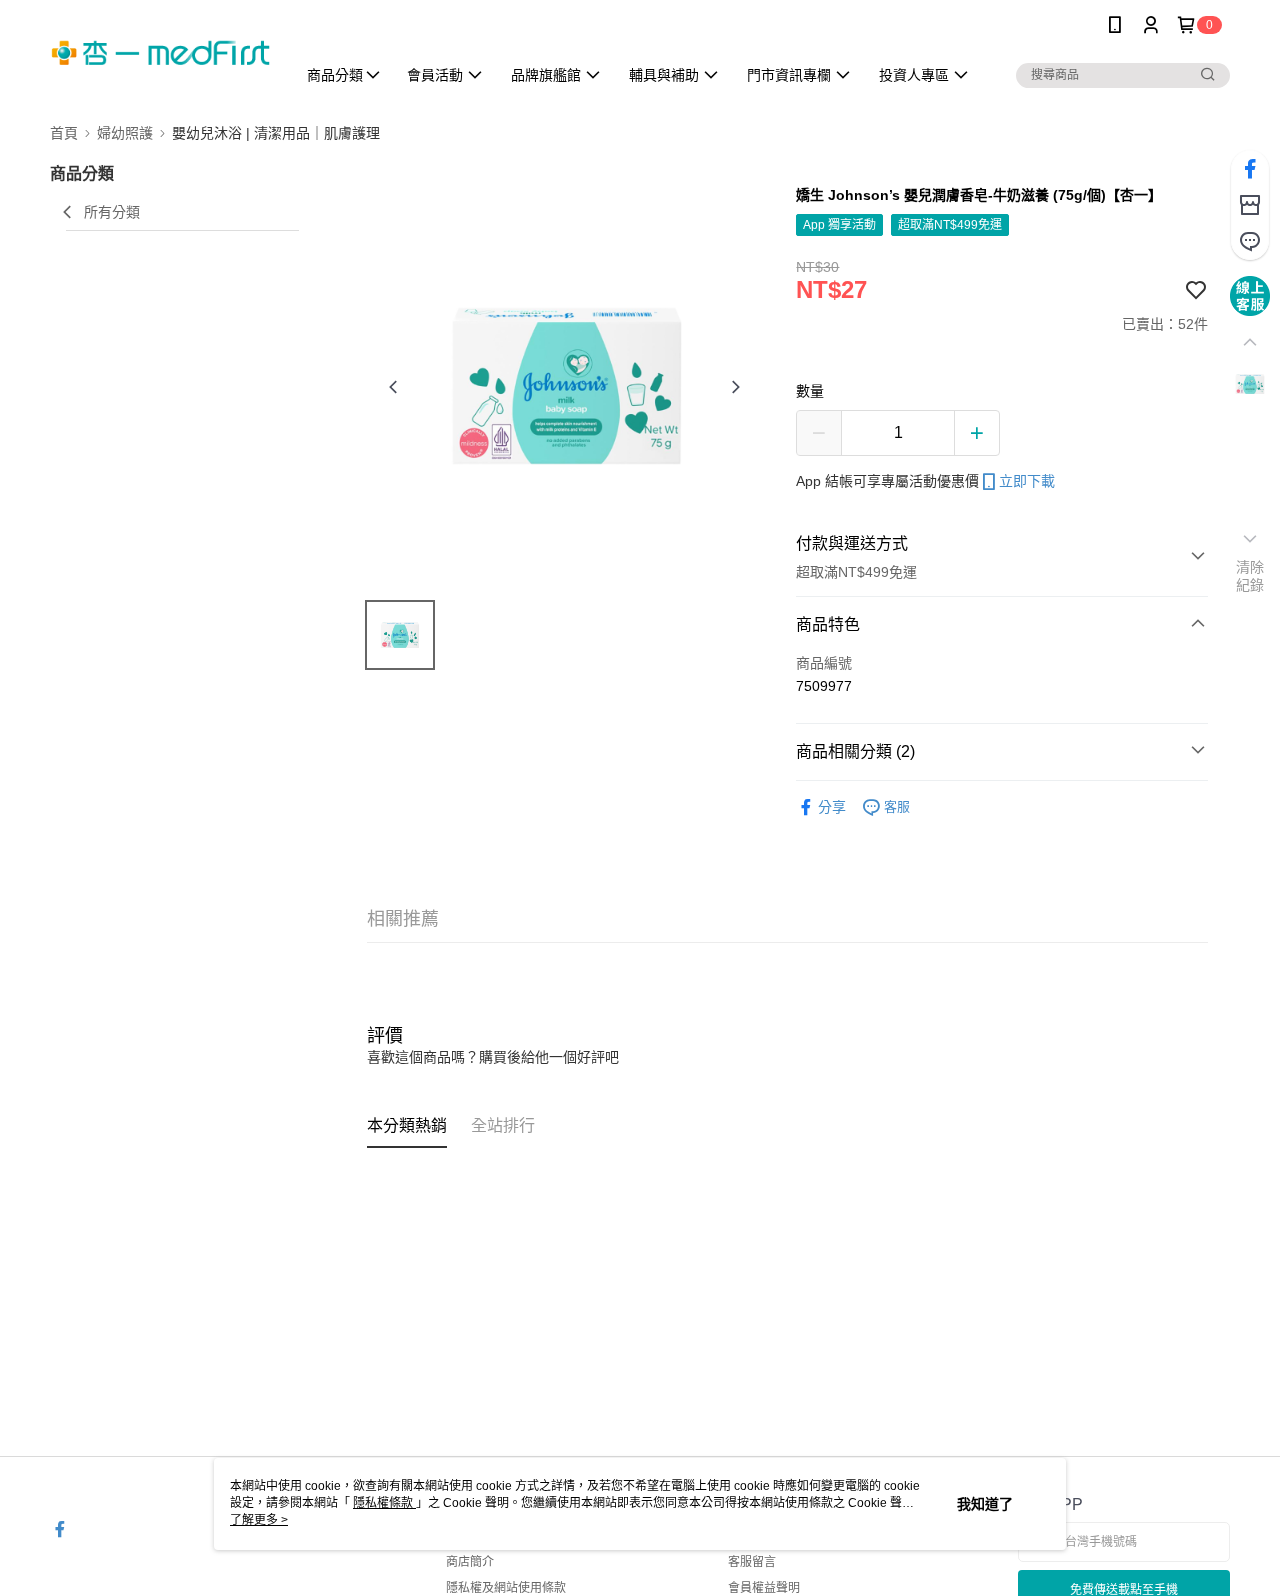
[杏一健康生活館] (161, 52)
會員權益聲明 (764, 1588)
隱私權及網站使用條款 (506, 1588)
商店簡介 (470, 1562)
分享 (832, 807)
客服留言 (752, 1562)
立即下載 (1027, 481)
